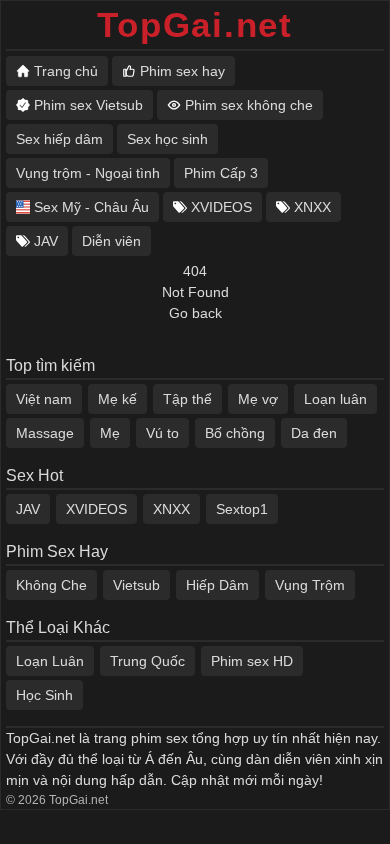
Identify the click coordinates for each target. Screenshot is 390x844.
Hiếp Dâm (217, 585)
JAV (28, 509)
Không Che (51, 585)
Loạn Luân (50, 661)
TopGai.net (195, 24)
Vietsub (136, 585)
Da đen (314, 433)
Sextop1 (242, 509)
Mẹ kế (117, 399)
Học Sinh (44, 695)
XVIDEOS (96, 509)
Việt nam (44, 399)
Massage (45, 433)
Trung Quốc (147, 661)
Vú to (162, 433)
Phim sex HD (252, 661)
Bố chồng (235, 433)
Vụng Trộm (310, 585)
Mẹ (110, 433)
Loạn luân (335, 399)
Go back (195, 313)
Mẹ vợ (258, 399)
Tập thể (187, 399)
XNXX (171, 509)
